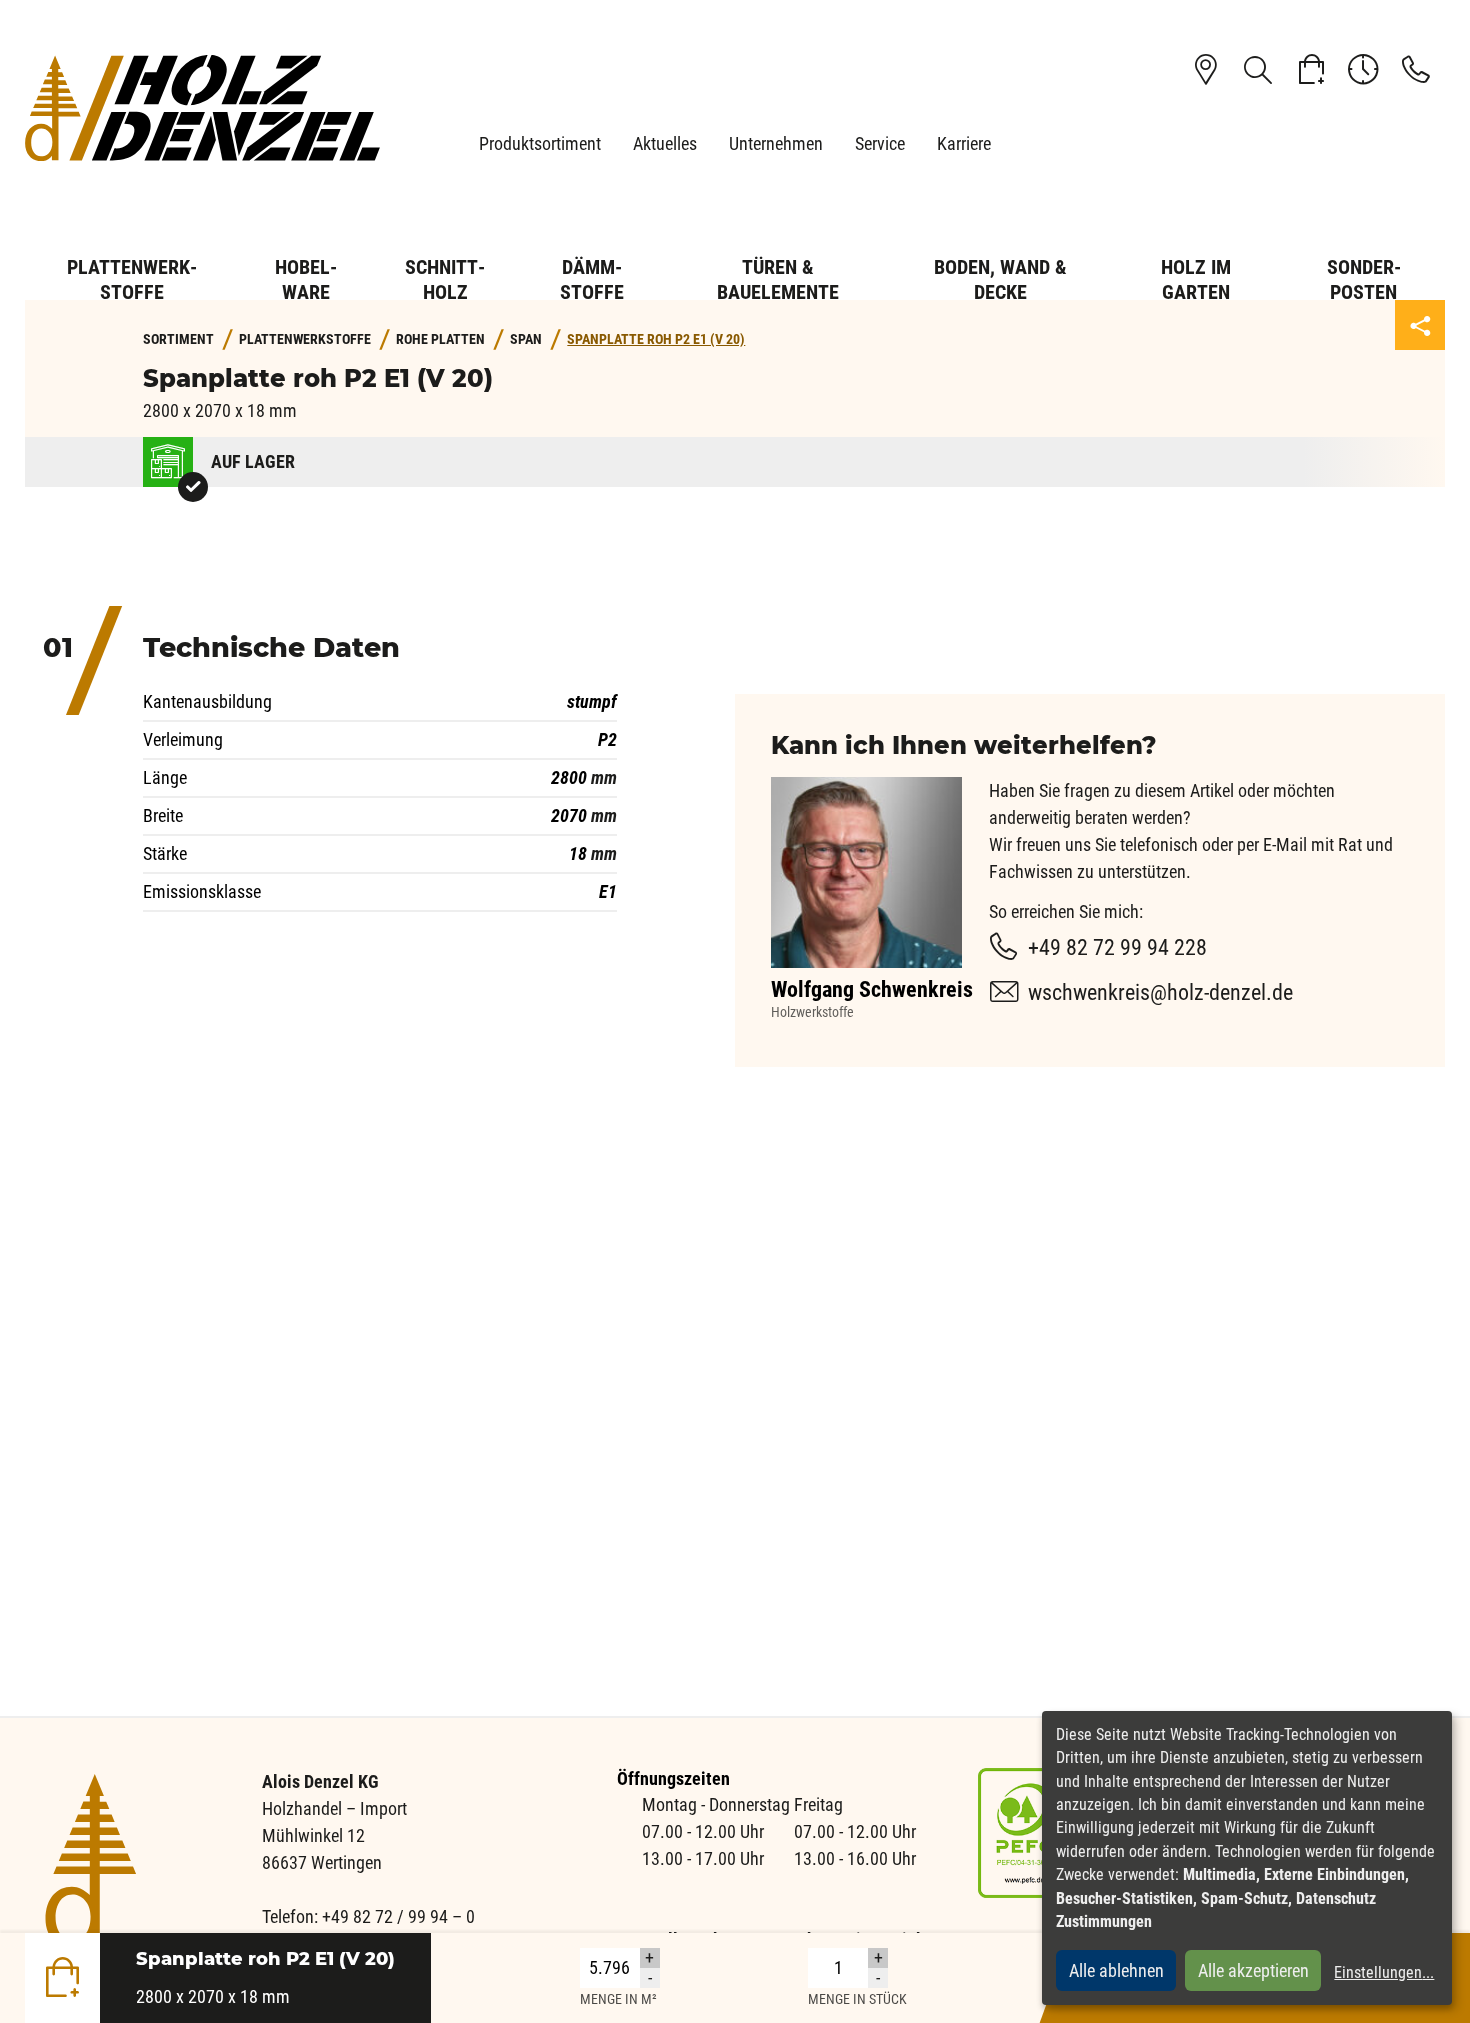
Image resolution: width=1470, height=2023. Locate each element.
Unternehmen (776, 143)
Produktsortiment (540, 143)
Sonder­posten (1364, 279)
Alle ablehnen (1116, 1970)
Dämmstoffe (592, 279)
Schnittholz (445, 279)
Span (526, 339)
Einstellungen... (1384, 1972)
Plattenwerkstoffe (132, 279)
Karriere (964, 143)
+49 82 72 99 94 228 (1117, 947)
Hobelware (306, 279)
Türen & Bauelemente (778, 279)
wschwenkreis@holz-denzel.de (1160, 992)
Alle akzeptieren (1253, 1970)
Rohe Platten (440, 339)
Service (880, 143)
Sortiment (178, 339)
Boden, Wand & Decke (1000, 279)
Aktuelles (665, 143)
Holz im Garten (1196, 279)
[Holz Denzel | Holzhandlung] (202, 107)
